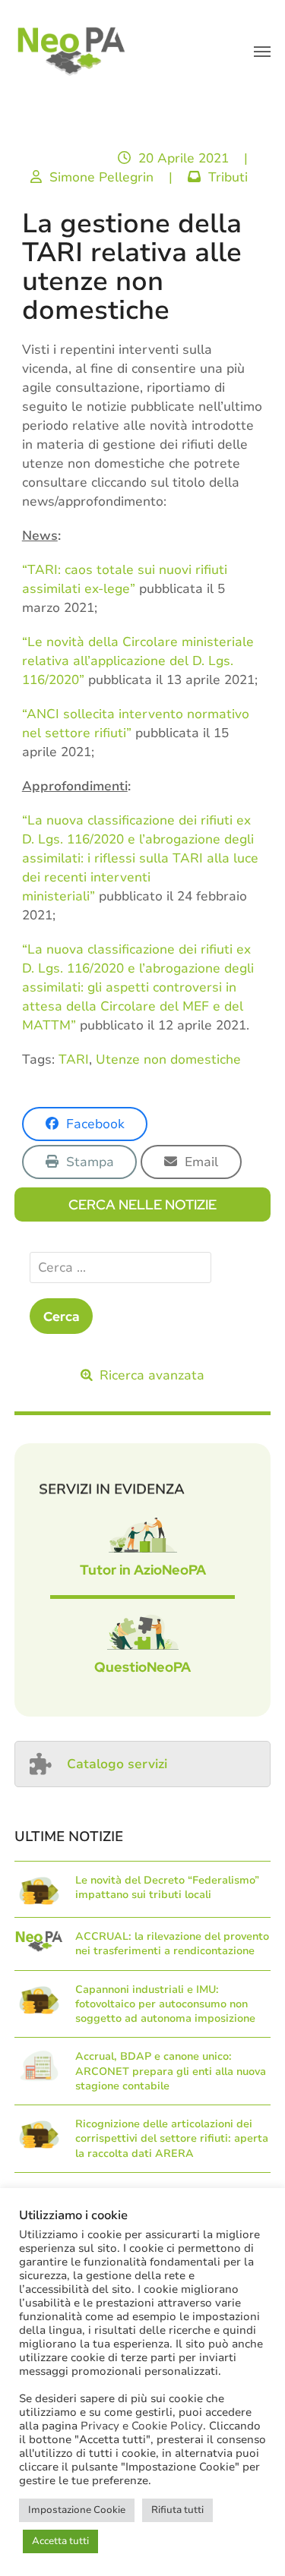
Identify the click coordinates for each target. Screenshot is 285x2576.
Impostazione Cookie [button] (77, 2510)
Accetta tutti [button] (60, 2541)
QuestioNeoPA (142, 1667)
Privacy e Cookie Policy (142, 2426)
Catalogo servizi (117, 1764)
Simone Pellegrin (101, 177)
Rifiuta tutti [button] (177, 2510)
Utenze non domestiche (168, 1059)
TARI (74, 1059)
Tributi (228, 177)
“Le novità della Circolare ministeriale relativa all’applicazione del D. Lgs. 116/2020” (138, 661)
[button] (262, 52)
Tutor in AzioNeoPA (143, 1570)
